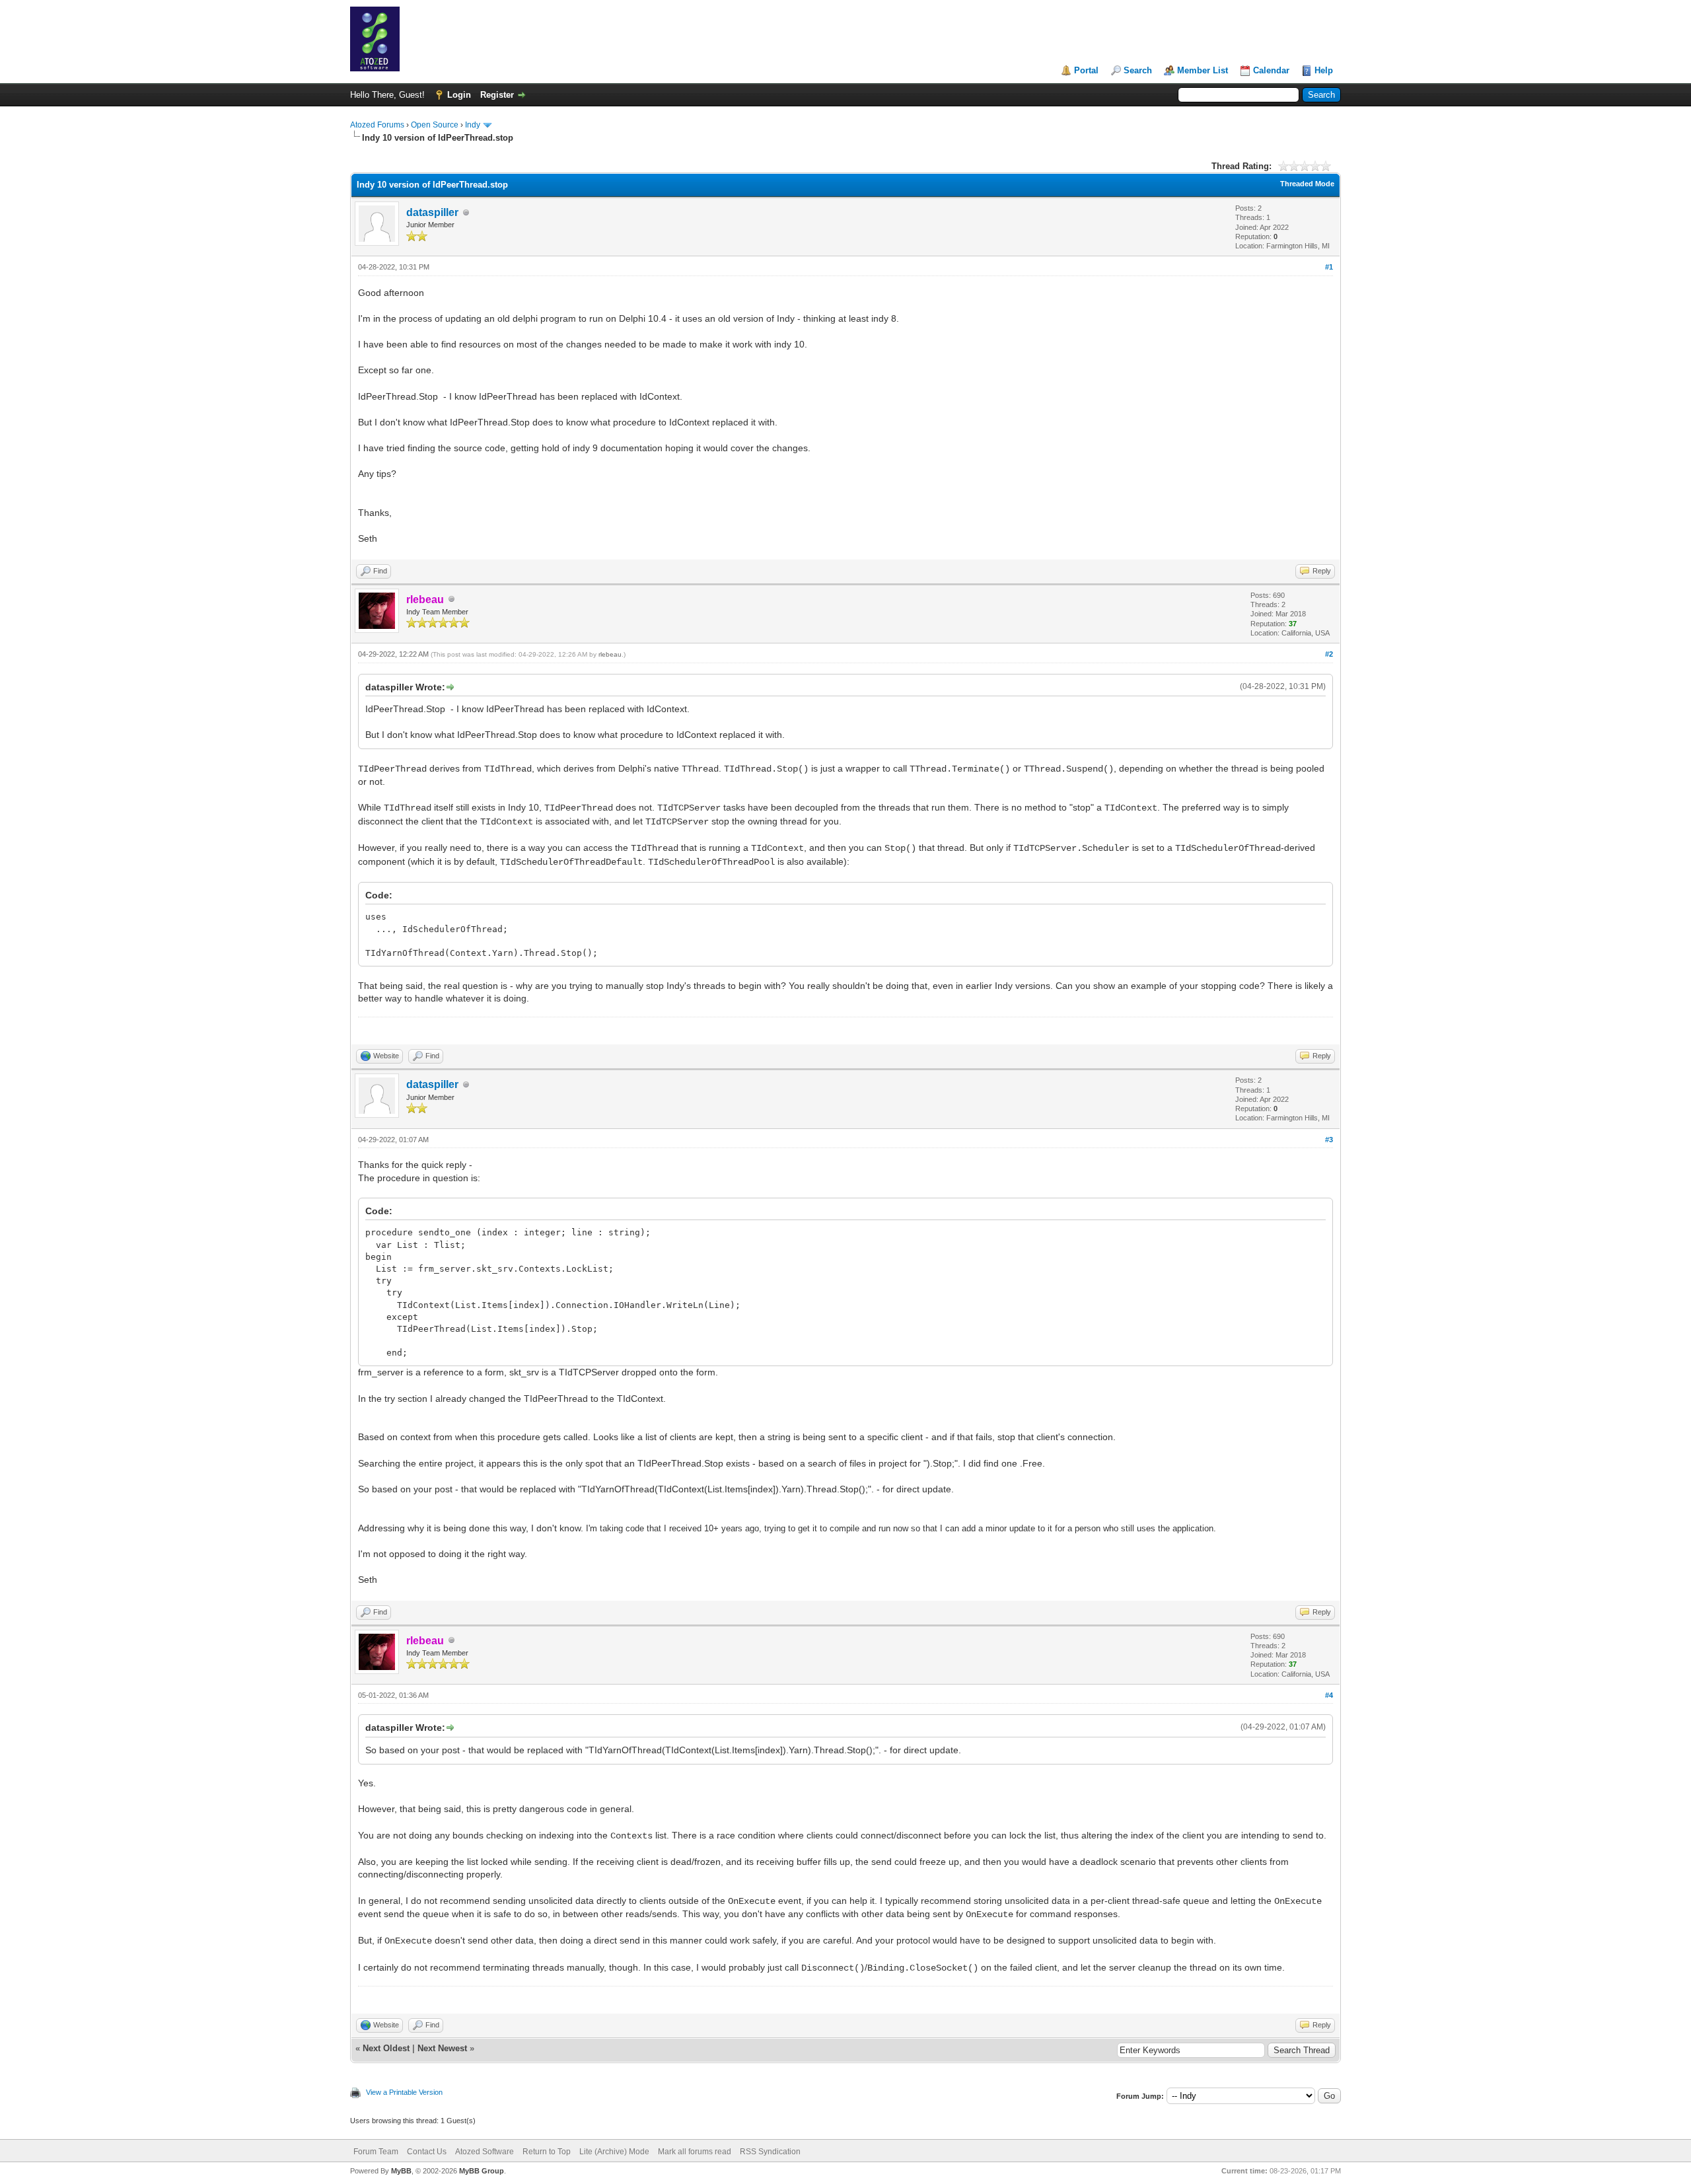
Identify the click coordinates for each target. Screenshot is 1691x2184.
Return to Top (547, 2152)
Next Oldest (386, 2048)
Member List (1203, 70)
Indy (473, 125)
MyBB (401, 2171)
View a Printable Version (404, 2092)
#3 (1329, 1140)
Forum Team (376, 2152)
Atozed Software (485, 2152)
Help (1324, 70)
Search (1138, 70)
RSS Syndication (770, 2152)
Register (497, 95)
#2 (1329, 654)
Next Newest (442, 2048)
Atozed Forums (377, 125)
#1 (1329, 267)
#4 (1329, 1695)
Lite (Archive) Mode (614, 2152)
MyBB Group (482, 2171)
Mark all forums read (695, 2152)
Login (459, 95)
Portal (1086, 70)
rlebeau (610, 654)
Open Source (435, 125)
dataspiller (432, 212)
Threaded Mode (1307, 184)
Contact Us (427, 2152)
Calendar (1271, 70)
